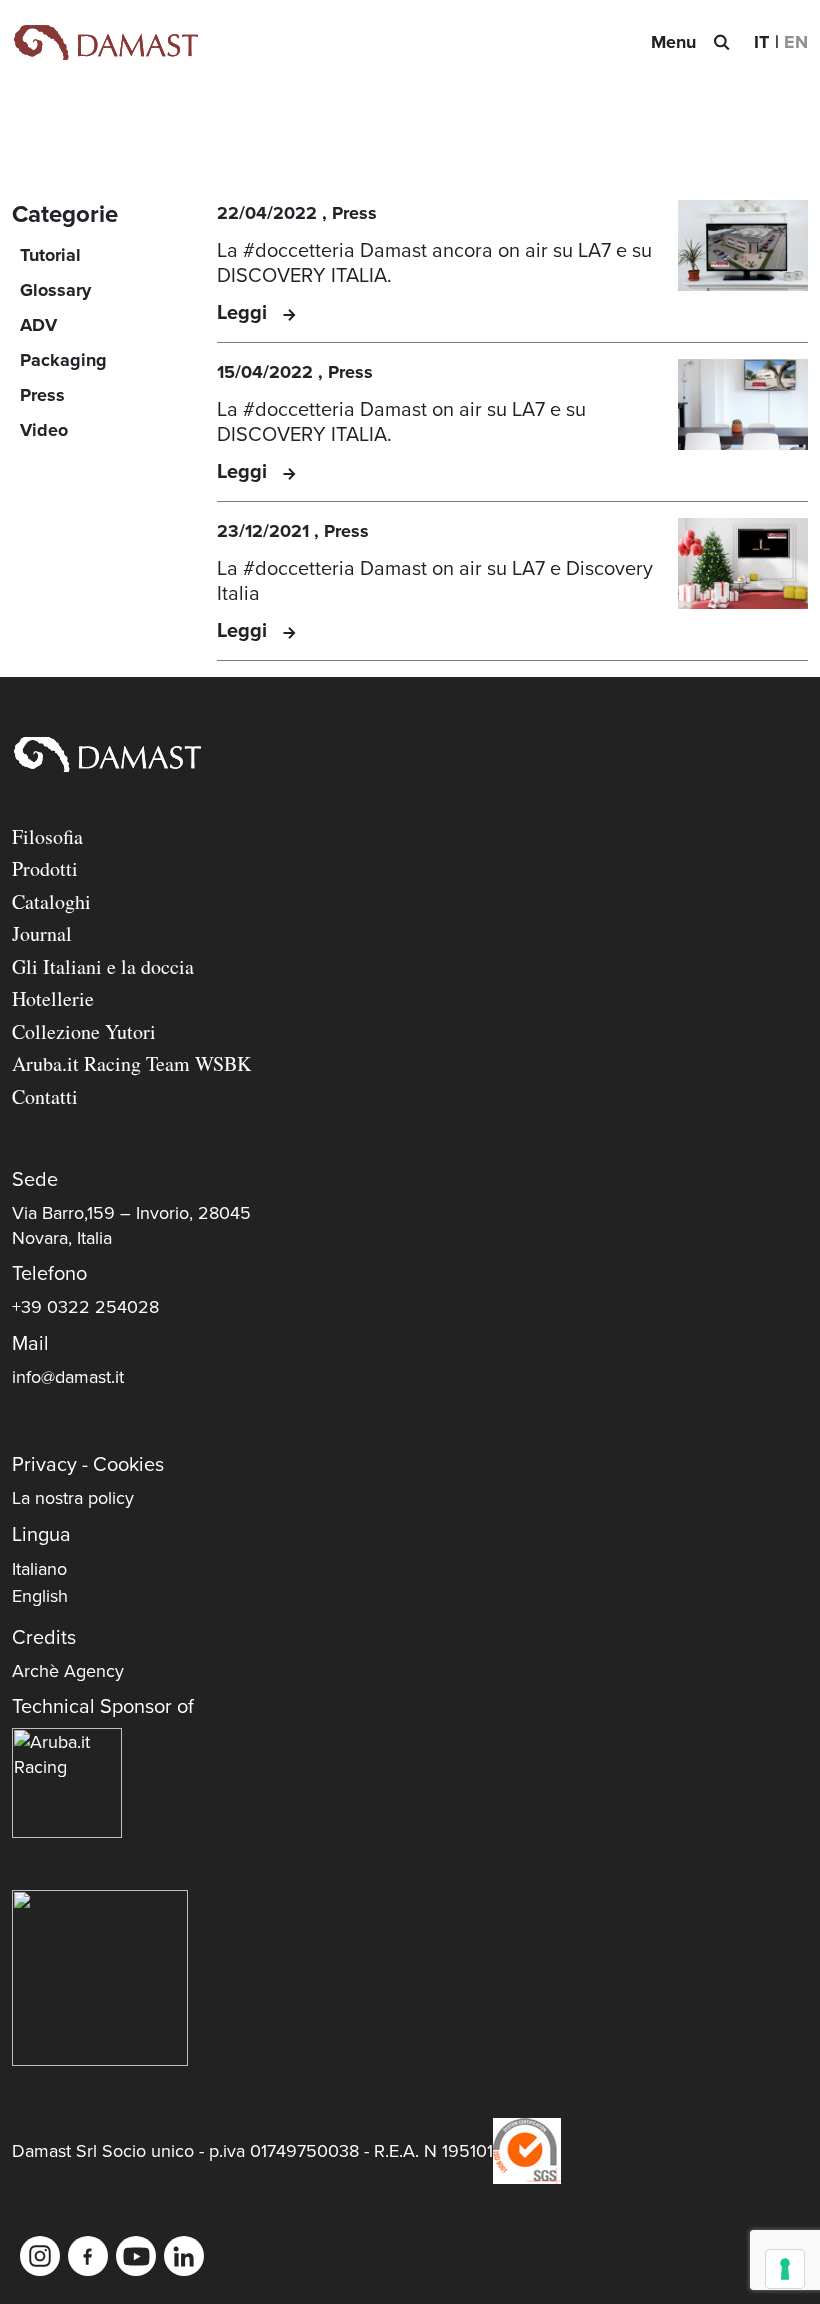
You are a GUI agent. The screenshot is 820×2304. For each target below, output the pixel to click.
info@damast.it (68, 1377)
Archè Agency (68, 1671)
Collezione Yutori (84, 1031)
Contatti (45, 1096)
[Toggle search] (721, 42)
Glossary (55, 290)
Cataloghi (51, 901)
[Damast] (105, 42)
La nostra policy (73, 1498)
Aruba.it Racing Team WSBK (131, 1063)
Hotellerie (53, 998)
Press (42, 395)
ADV (38, 325)
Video (44, 430)
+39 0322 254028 (85, 1307)
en (796, 42)
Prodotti (45, 868)
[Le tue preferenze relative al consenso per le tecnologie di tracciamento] (785, 2269)
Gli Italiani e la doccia (103, 966)
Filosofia (47, 836)
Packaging (63, 360)
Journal (42, 933)
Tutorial (50, 255)
